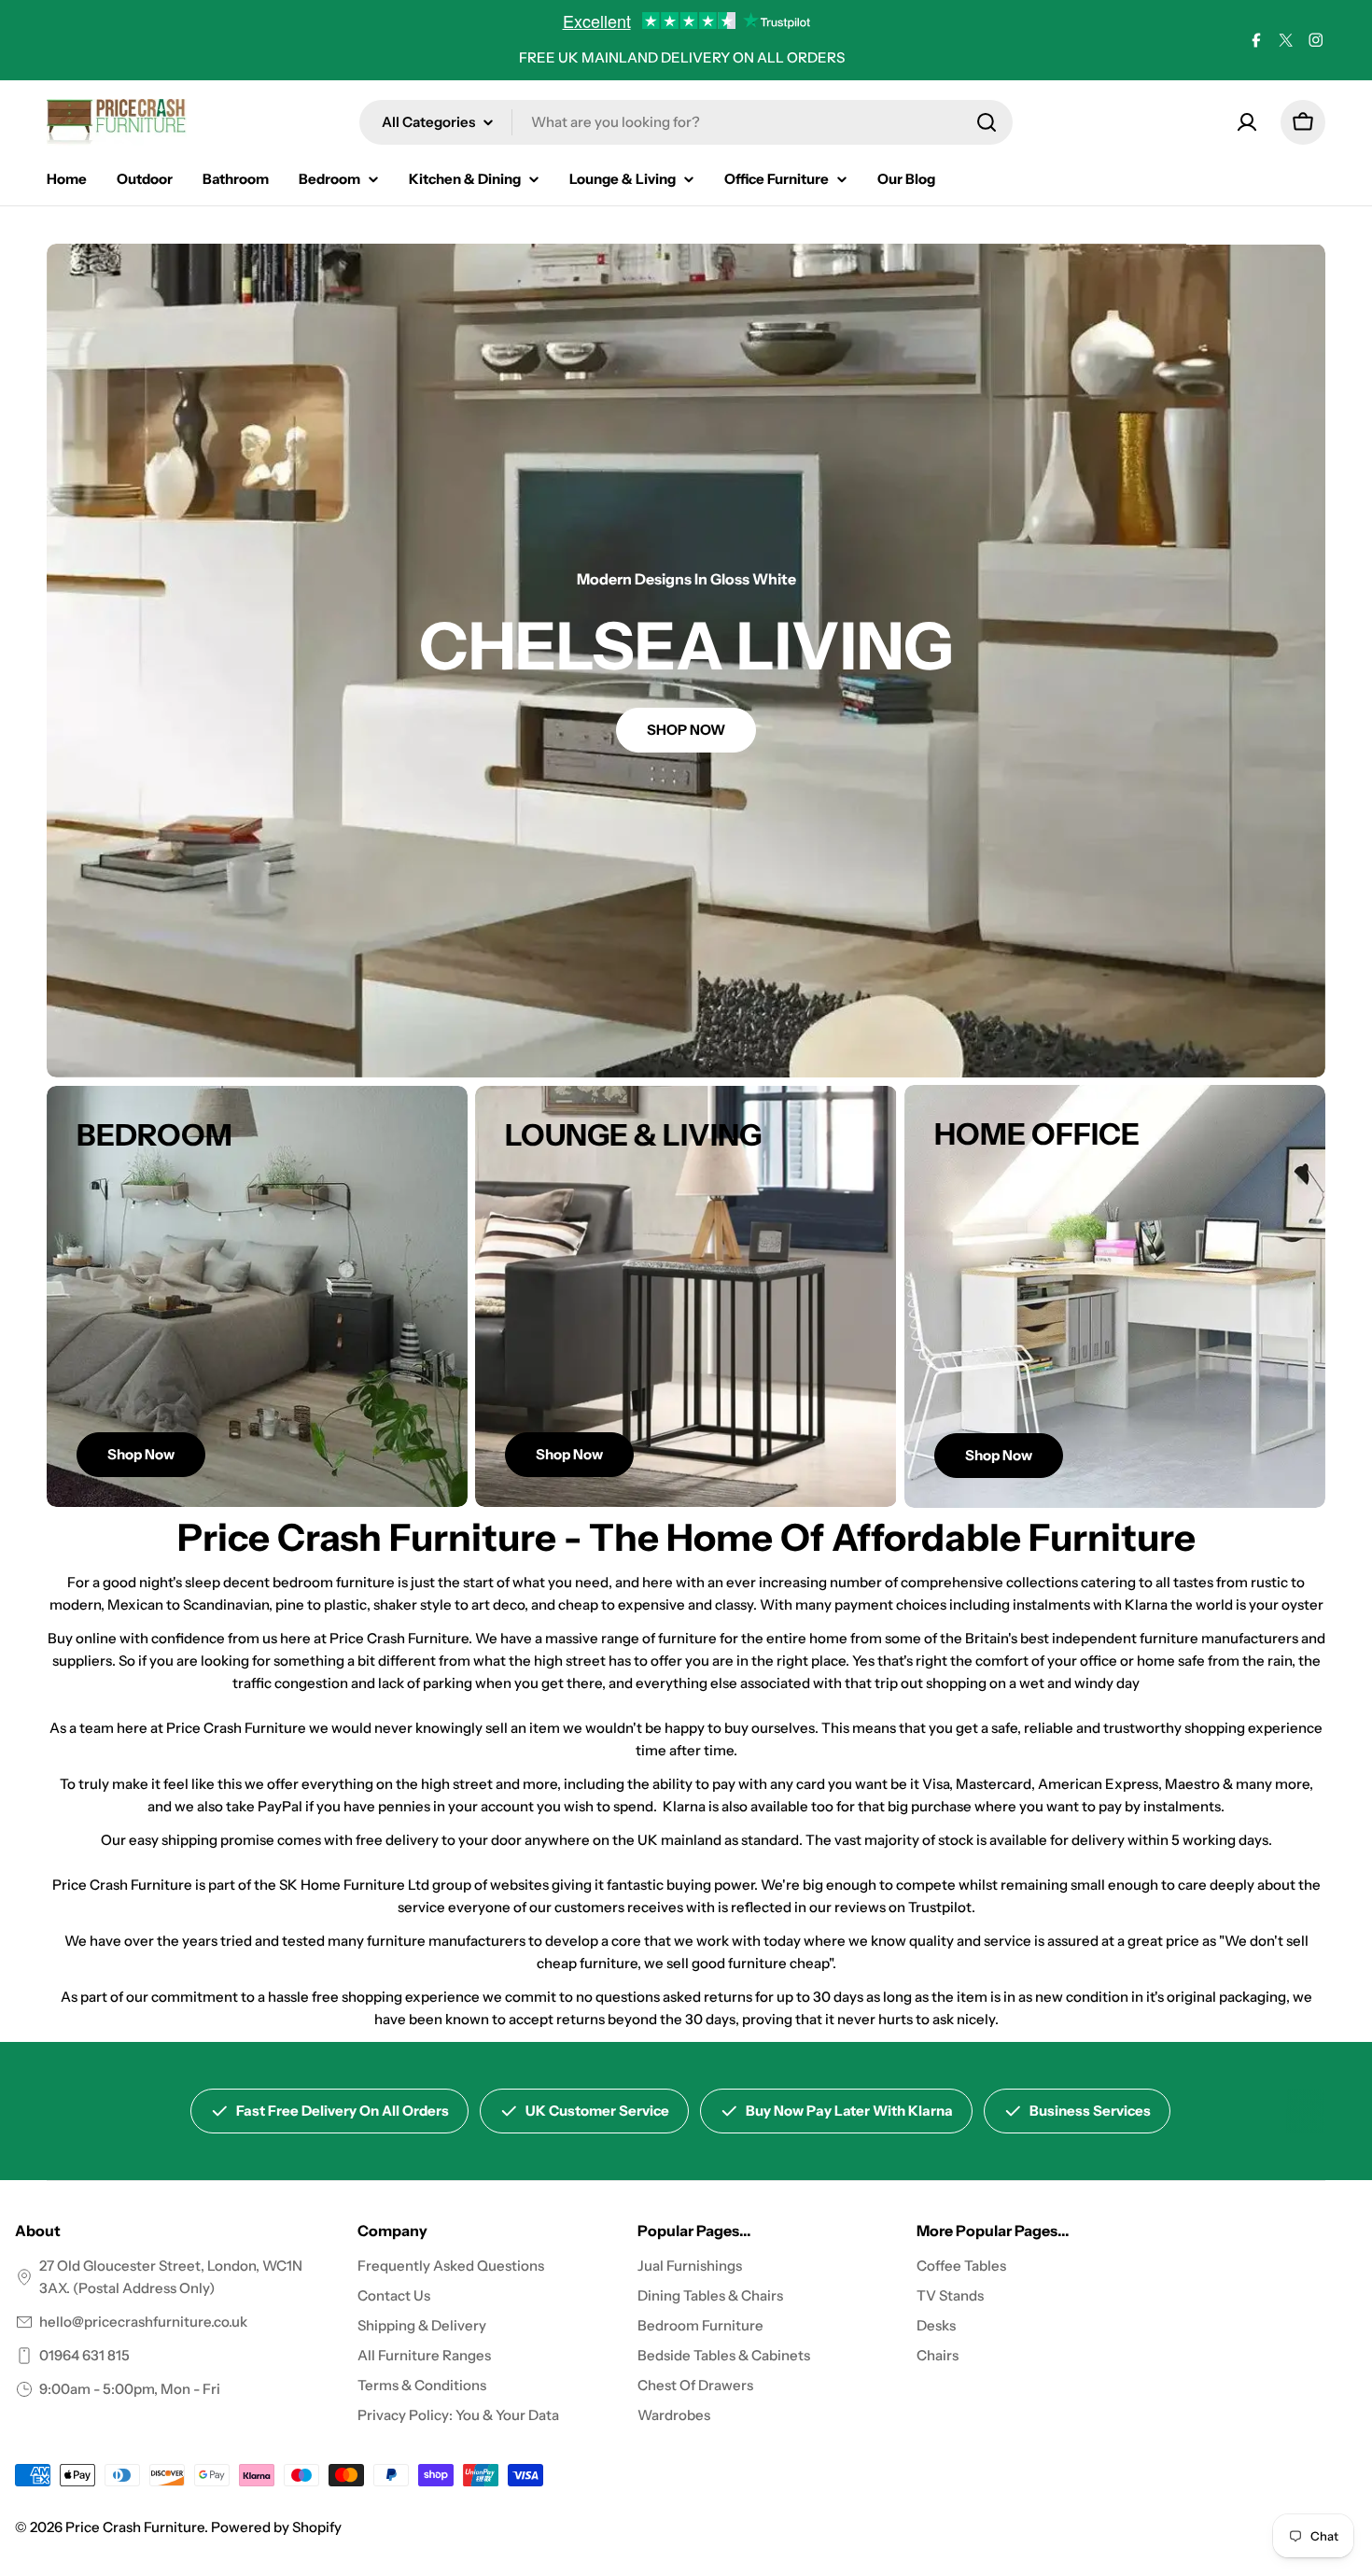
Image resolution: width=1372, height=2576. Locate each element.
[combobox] (686, 122)
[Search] (987, 122)
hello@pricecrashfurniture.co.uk (143, 2322)
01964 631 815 (84, 2355)
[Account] (1247, 122)
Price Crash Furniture (135, 2527)
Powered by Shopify (276, 2527)
